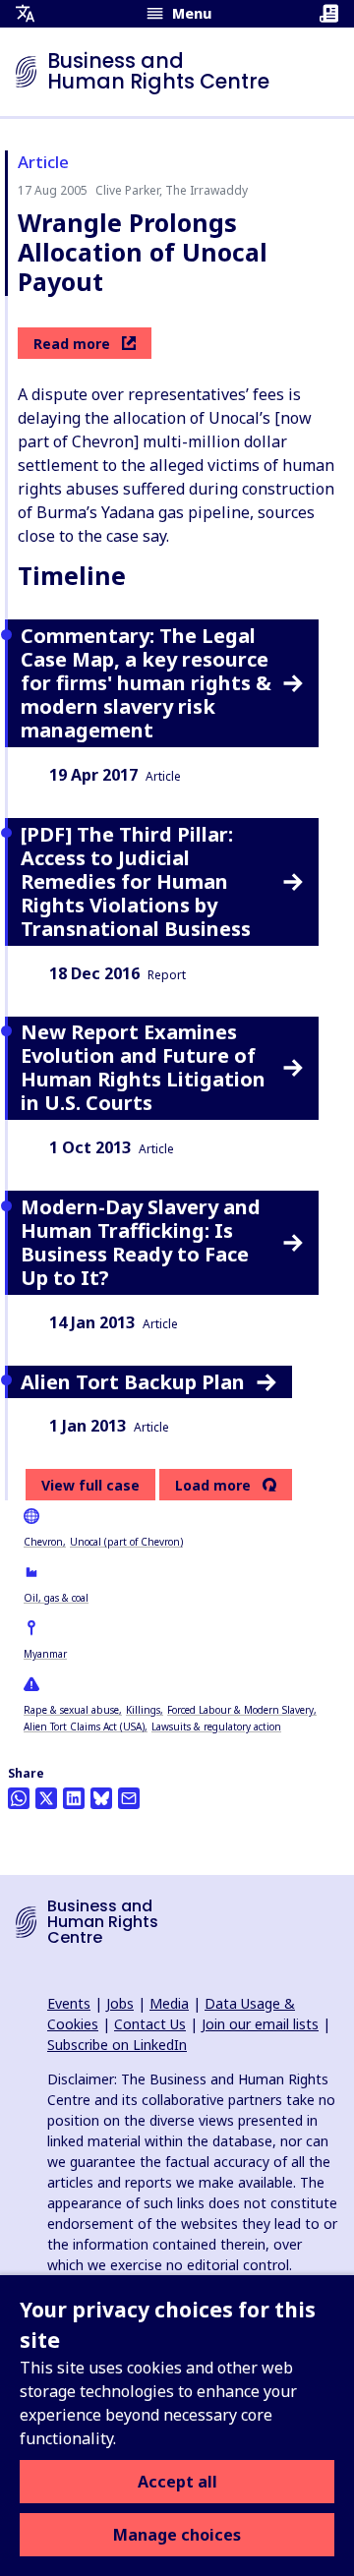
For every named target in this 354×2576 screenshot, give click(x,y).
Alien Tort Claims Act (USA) (84, 1727)
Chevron (43, 1542)
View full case (90, 1485)
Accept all (177, 2482)
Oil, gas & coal (56, 1598)
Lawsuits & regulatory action (216, 1727)
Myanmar (45, 1654)
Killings (143, 1710)
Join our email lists (260, 2024)
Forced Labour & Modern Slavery (240, 1710)
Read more (72, 344)
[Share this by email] (129, 1798)
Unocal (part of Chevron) (126, 1542)
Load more (213, 1486)
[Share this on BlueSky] (101, 1798)
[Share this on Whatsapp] (19, 1798)
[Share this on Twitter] (46, 1798)
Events (69, 2003)
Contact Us (150, 2024)
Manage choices (177, 2535)
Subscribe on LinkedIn (117, 2045)
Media (169, 2003)
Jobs (120, 2003)
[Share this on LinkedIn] (74, 1798)
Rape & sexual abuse (71, 1710)
